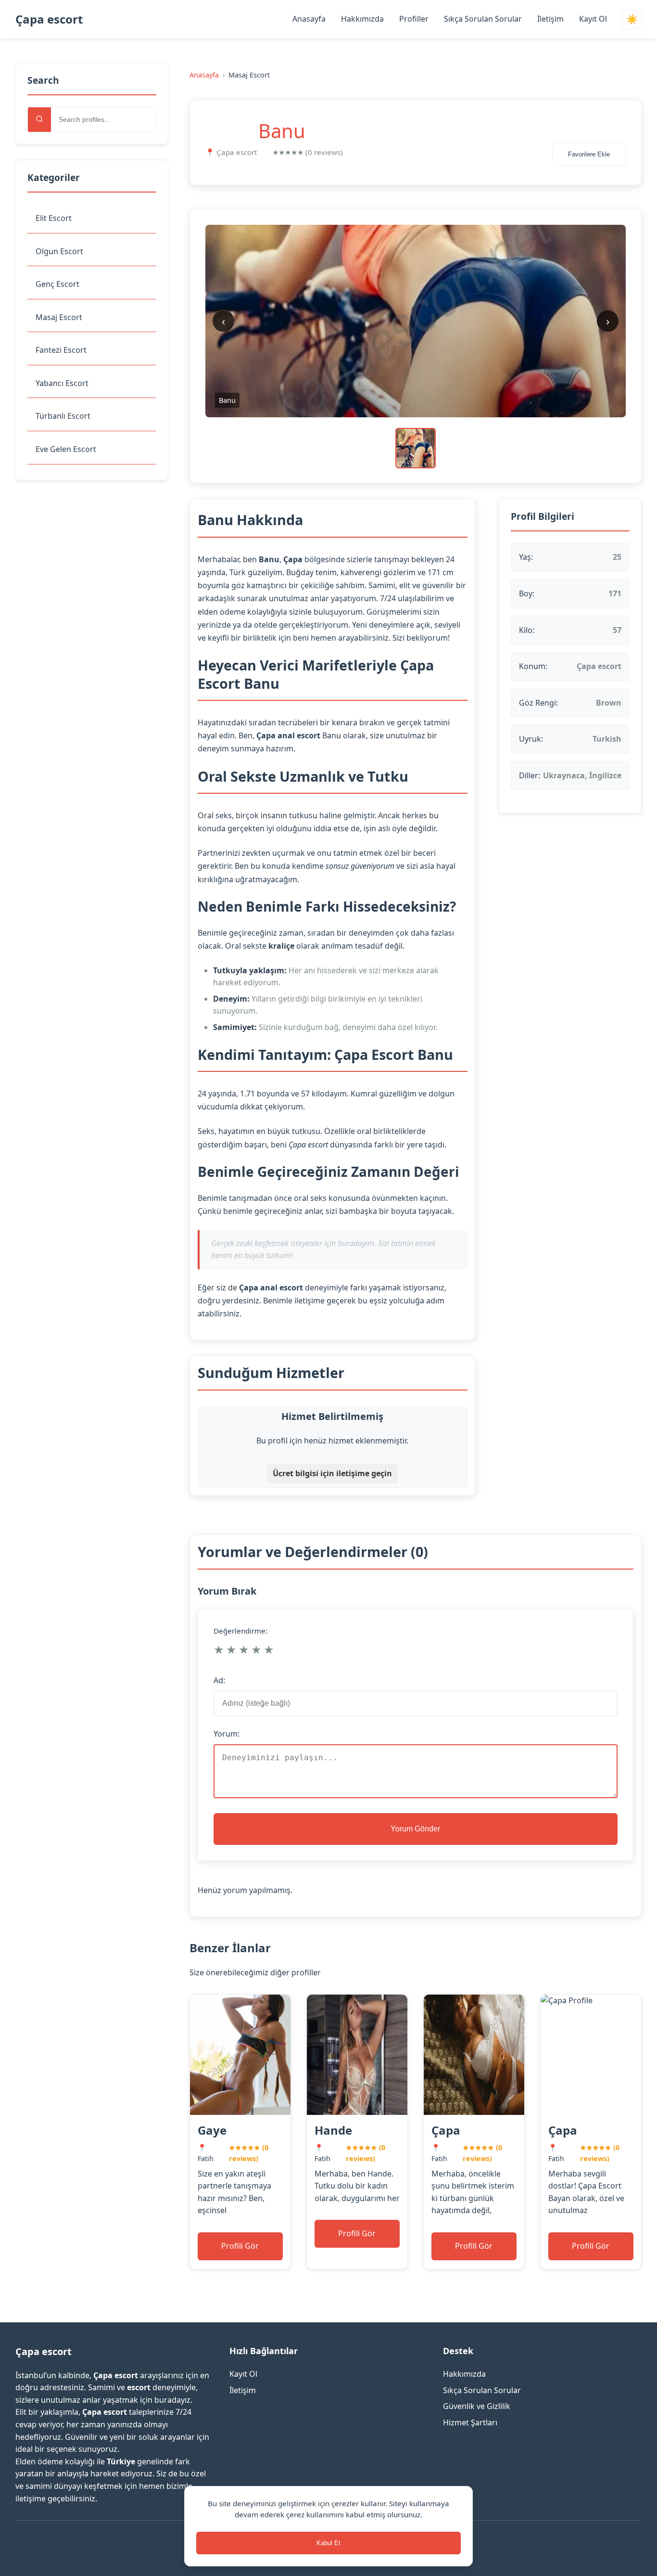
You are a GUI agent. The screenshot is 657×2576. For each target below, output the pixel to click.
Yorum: (227, 1734)
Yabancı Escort (62, 383)
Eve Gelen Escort (66, 449)
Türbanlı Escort (63, 416)
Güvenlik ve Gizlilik (477, 2406)
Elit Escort (54, 218)
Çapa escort (49, 19)
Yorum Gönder (415, 1829)
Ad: (219, 1680)
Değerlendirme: (240, 1631)
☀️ (632, 19)
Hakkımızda (362, 19)
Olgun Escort (59, 251)
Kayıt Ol (593, 19)
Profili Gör (240, 2246)
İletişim (550, 19)
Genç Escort (57, 284)
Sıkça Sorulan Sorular (483, 19)
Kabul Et (328, 2543)
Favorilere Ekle (589, 154)
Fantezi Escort (61, 350)
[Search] (39, 120)
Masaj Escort (59, 317)
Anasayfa (309, 19)
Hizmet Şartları (470, 2422)
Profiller (414, 19)
